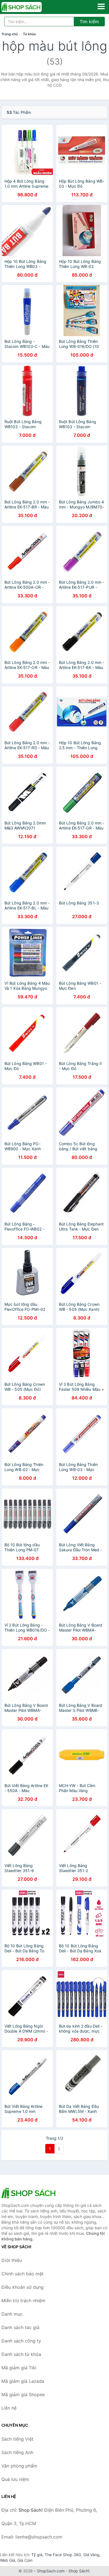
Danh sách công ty (21, 2341)
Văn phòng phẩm (19, 2466)
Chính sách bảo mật (22, 2274)
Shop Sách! (79, 2571)
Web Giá (8, 2560)
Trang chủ (10, 34)
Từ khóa (29, 34)
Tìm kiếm (89, 22)
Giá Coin (25, 2560)
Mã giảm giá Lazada (23, 2381)
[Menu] (101, 6)
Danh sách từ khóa (21, 2354)
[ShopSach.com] (29, 7)
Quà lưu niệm (15, 2479)
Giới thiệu (12, 2260)
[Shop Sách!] (29, 2193)
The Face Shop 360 (63, 2555)
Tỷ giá (37, 2555)
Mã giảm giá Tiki (19, 2368)
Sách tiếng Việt (17, 2439)
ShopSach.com (51, 2571)
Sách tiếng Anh (17, 2452)
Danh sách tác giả (20, 2327)
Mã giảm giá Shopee (23, 2394)
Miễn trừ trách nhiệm (23, 2301)
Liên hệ (9, 2408)
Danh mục (12, 2314)
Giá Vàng (91, 2555)
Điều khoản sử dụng (22, 2287)
